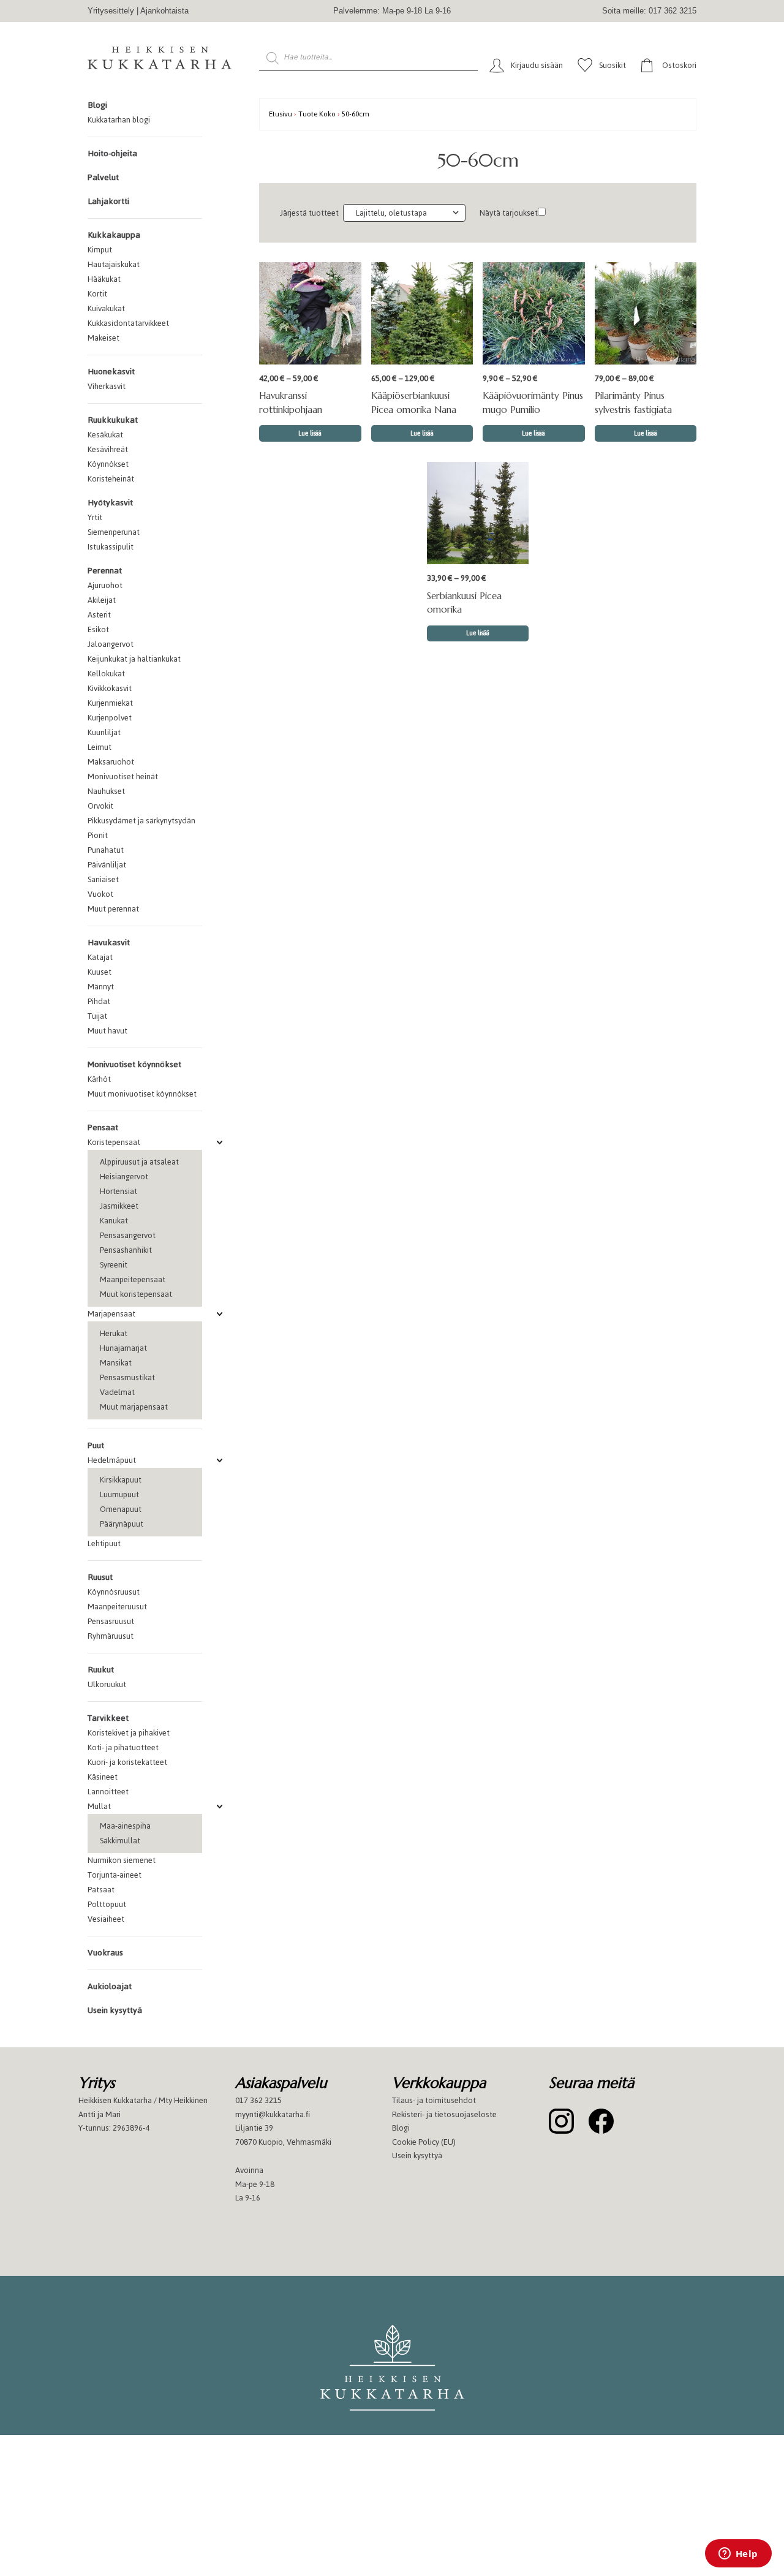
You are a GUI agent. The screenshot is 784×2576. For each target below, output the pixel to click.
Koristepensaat (114, 1142)
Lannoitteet (108, 1792)
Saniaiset (103, 879)
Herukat (114, 1333)
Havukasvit (109, 942)
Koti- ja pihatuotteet (123, 1747)
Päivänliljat (107, 865)
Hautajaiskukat (114, 264)
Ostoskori (679, 65)
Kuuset (100, 972)
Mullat (99, 1806)
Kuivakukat (106, 308)
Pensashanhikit (126, 1250)
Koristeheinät (111, 479)
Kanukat (114, 1221)
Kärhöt (99, 1079)
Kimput (100, 250)
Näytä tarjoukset (509, 213)
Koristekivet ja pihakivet (129, 1733)
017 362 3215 (258, 2100)
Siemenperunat (114, 532)
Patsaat (101, 1890)
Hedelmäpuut (112, 1460)
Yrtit (95, 517)
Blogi (97, 105)
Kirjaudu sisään (537, 65)
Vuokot (100, 894)
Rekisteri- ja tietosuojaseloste (444, 2114)
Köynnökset (108, 464)
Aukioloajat (110, 1986)
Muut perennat (113, 909)
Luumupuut (119, 1494)
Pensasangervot (128, 1235)
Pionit (98, 835)
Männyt (101, 987)
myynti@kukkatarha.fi (273, 2114)
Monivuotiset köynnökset (134, 1064)
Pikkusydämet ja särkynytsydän (141, 821)
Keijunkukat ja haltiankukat (134, 659)
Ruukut (101, 1670)
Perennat (105, 571)
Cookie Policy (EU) (424, 2142)
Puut (96, 1445)
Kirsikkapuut (121, 1480)
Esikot (98, 629)
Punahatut (106, 850)
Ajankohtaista (164, 11)
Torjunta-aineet (115, 1875)
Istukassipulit (111, 547)
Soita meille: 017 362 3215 (649, 11)
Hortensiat (119, 1191)
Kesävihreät (108, 449)
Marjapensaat (111, 1314)
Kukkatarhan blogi (119, 120)
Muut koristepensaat (136, 1294)
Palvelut (103, 177)
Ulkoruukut (107, 1684)
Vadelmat (117, 1392)
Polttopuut (107, 1904)
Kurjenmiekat (110, 703)
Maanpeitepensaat (133, 1279)
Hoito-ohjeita (112, 153)
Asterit (99, 615)
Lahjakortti (108, 201)
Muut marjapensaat (134, 1407)
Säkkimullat (120, 1841)
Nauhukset (106, 791)
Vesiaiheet (106, 1919)
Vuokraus (105, 1953)
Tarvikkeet (108, 1718)
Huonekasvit (111, 372)
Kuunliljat (104, 732)
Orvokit (100, 806)
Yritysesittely (111, 11)
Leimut (100, 747)
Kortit (97, 294)
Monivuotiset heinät (123, 776)
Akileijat (102, 600)
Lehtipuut (104, 1543)
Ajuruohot (105, 585)
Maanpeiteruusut (117, 1607)
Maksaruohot (111, 762)
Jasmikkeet (119, 1206)
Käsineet (103, 1777)
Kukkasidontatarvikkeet (128, 323)
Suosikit (612, 65)
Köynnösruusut (114, 1592)
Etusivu (281, 114)
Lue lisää (310, 433)
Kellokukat (106, 674)
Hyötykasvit (110, 503)
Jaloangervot (111, 644)
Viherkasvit (107, 386)
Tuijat (97, 1016)
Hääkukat (104, 279)
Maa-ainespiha (125, 1826)
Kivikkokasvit (110, 688)
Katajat (100, 957)
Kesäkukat (105, 435)
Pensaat (103, 1127)
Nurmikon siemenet (122, 1860)
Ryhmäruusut (111, 1636)
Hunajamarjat (123, 1348)
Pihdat (99, 1001)
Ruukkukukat (113, 420)
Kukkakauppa (114, 235)
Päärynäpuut (122, 1524)
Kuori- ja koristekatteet (127, 1762)
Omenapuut (121, 1509)
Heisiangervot (124, 1177)
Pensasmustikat (127, 1377)
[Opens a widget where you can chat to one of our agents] (738, 2555)
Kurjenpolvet (110, 718)
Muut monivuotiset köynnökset (142, 1094)
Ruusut (100, 1577)
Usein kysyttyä (115, 2010)
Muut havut (107, 1031)
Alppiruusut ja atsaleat (139, 1162)
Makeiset (104, 338)
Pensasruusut (111, 1621)
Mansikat (116, 1363)
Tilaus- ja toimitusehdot (434, 2100)
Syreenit (114, 1265)
